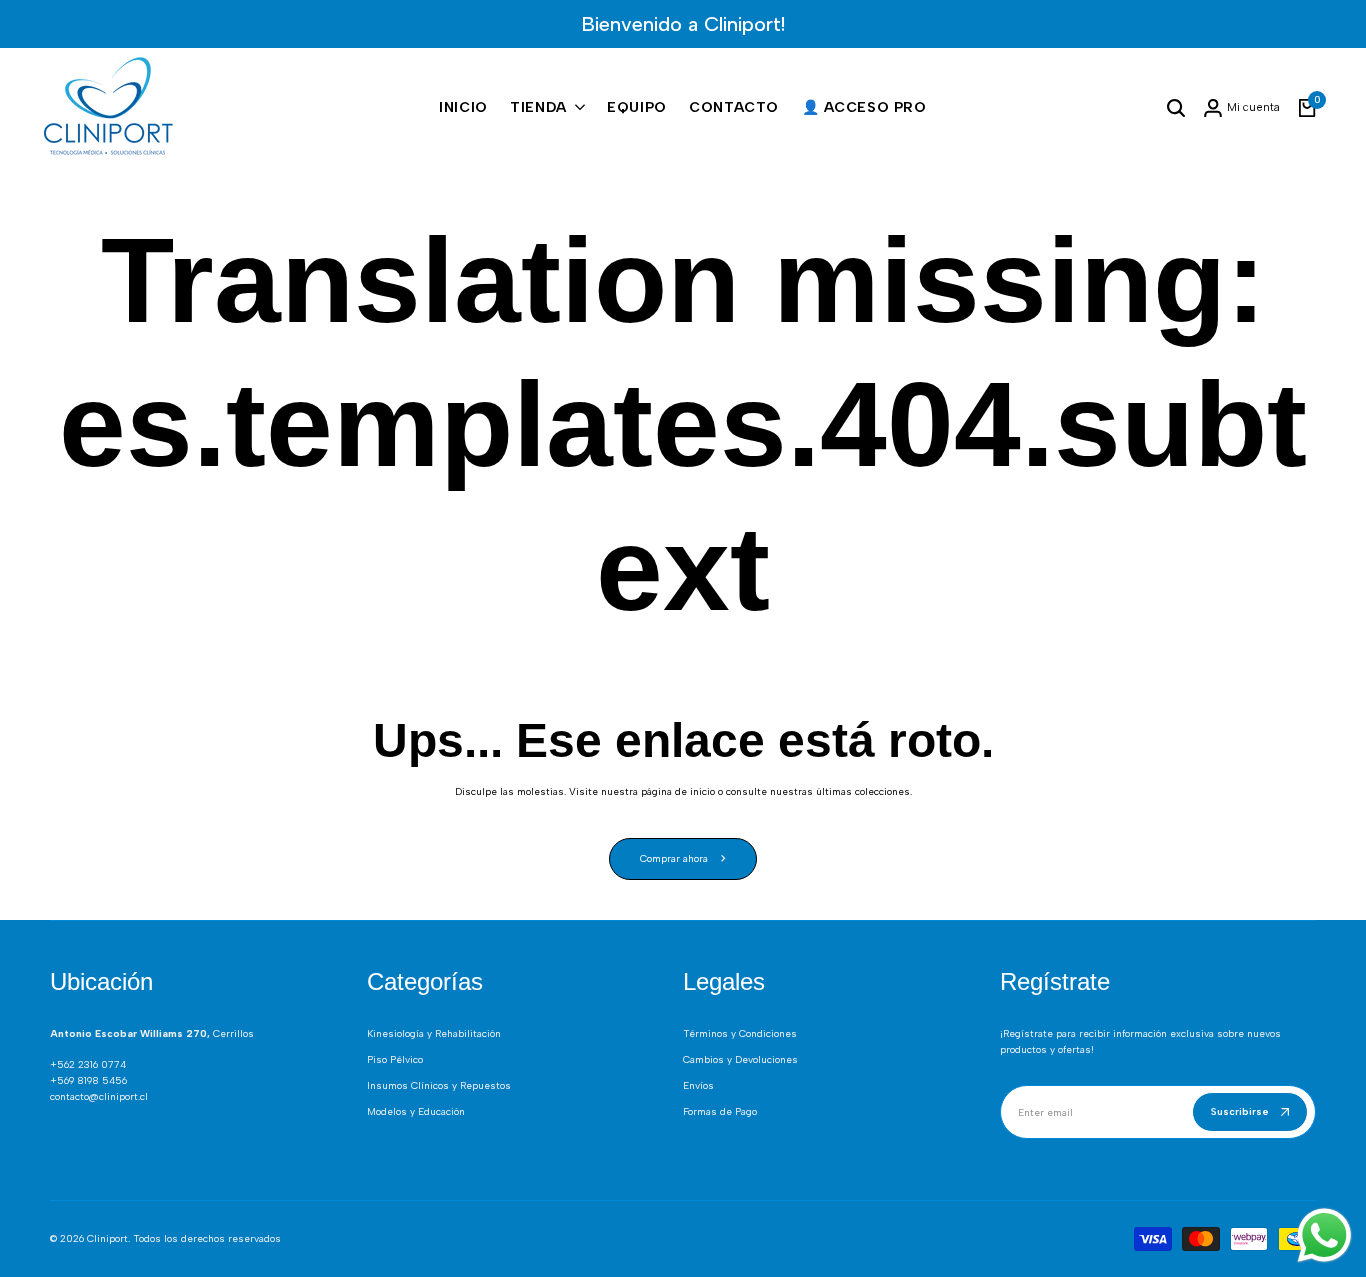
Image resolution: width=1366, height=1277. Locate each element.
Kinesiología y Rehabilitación (434, 1033)
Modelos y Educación (416, 1111)
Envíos (698, 1085)
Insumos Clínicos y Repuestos (439, 1085)
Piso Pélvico (395, 1059)
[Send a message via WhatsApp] (1324, 1235)
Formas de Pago (720, 1111)
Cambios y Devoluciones (740, 1059)
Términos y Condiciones (740, 1033)
